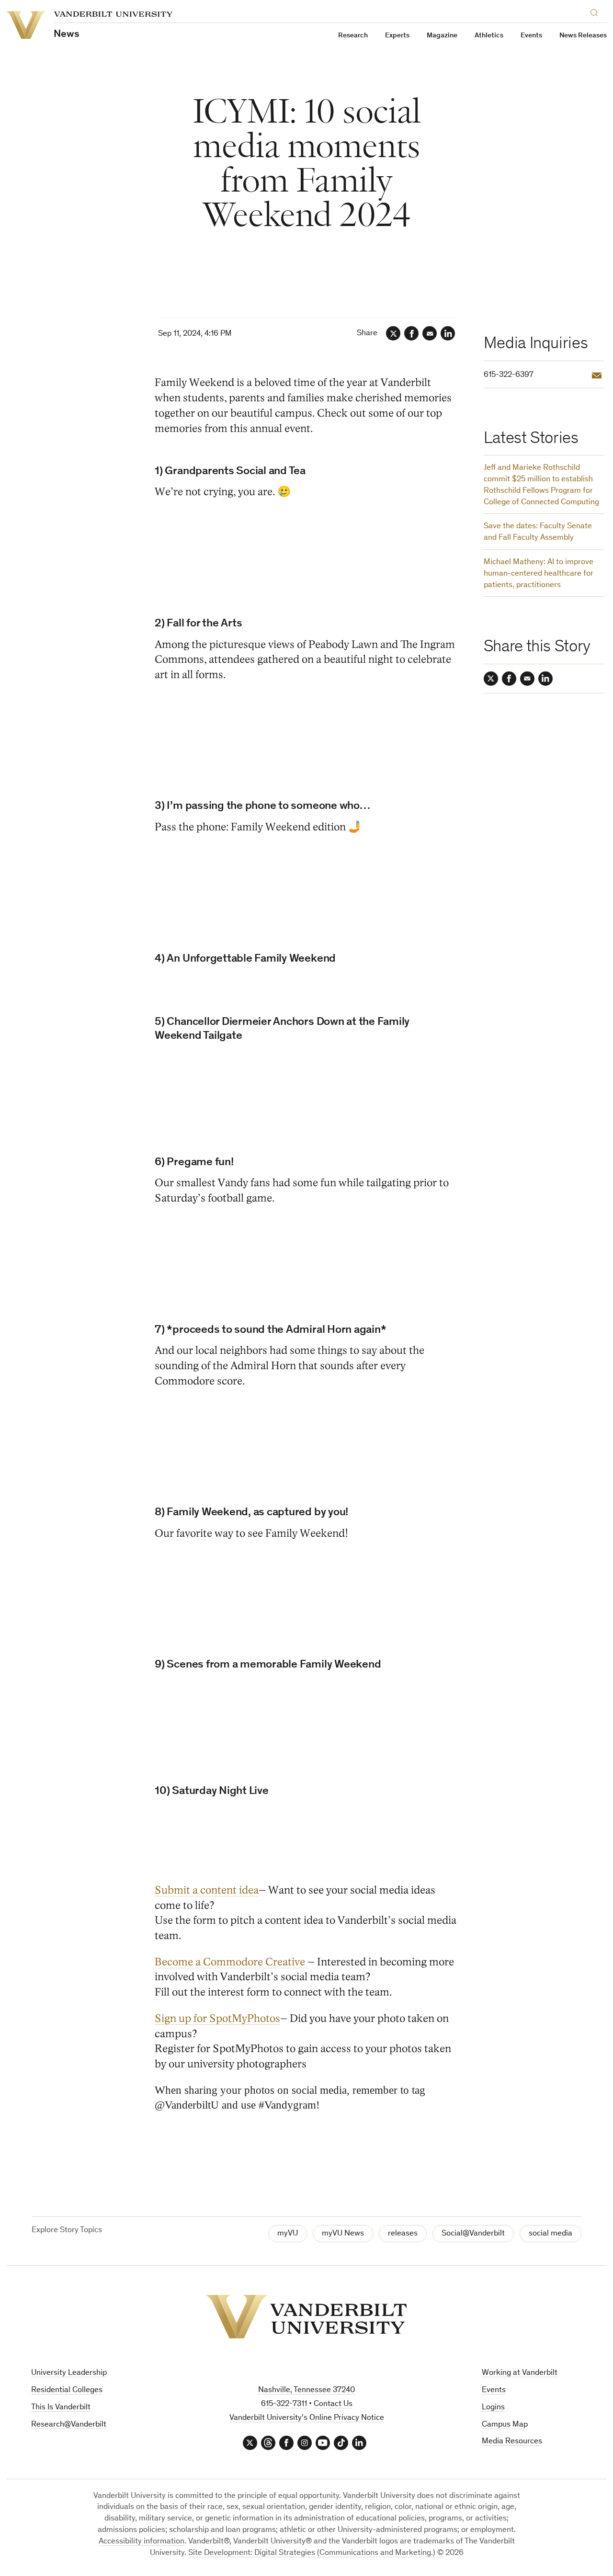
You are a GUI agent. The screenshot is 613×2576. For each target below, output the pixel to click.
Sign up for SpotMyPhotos (217, 2018)
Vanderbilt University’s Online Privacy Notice (307, 2418)
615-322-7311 (284, 2404)
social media (551, 2234)
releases (403, 2234)
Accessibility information (142, 2542)
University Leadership (69, 2373)
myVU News (343, 2234)
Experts (397, 36)
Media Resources (512, 2442)
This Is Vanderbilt (61, 2408)
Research (353, 36)
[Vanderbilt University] (306, 2317)
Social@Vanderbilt (473, 2234)
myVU (288, 2234)
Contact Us (333, 2404)
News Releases (583, 36)
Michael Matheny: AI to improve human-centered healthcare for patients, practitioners (539, 574)
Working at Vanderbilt (520, 2373)
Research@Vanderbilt (69, 2425)
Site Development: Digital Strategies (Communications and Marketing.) (312, 2553)
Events (531, 36)
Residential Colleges (67, 2390)
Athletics (489, 36)
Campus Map (505, 2425)
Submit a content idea (207, 1890)
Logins (493, 2408)
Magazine (442, 36)
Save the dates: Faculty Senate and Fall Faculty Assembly (538, 532)
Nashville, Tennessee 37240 (306, 2390)
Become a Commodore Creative (231, 1962)
